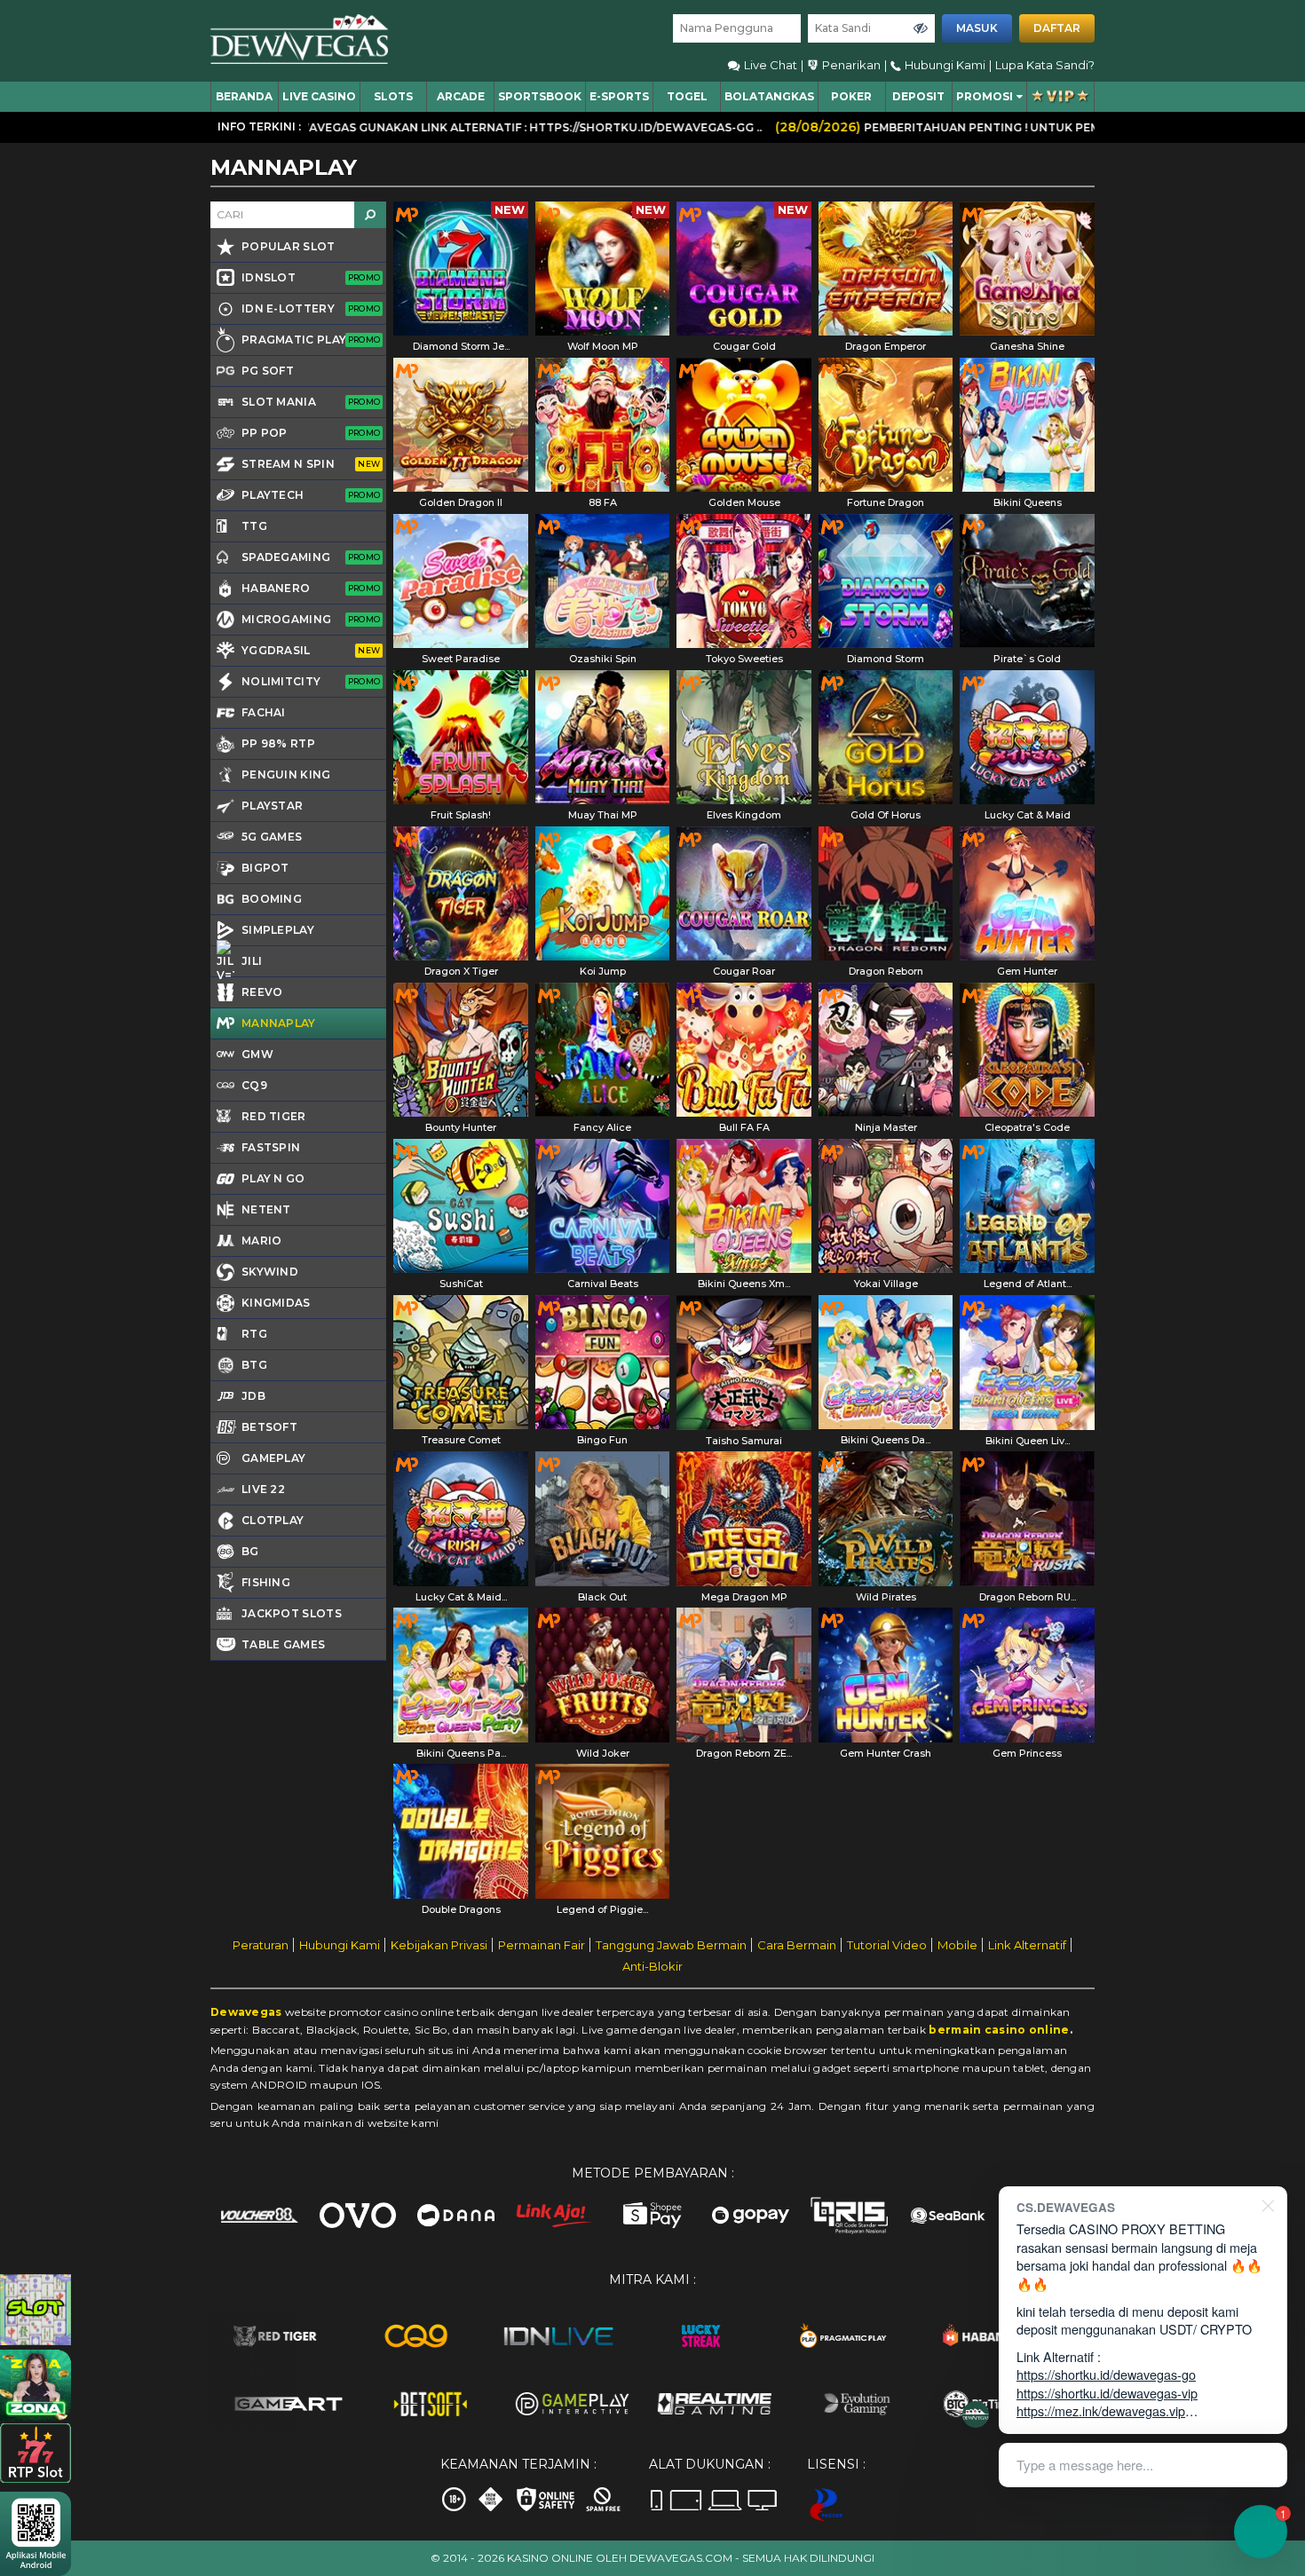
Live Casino (319, 96)
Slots (393, 96)
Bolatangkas (769, 96)
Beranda (244, 96)
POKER (851, 96)
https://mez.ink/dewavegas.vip (1101, 2410)
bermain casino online (999, 2030)
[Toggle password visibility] (921, 28)
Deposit (918, 96)
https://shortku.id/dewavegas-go (1106, 2374)
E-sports (619, 96)
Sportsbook (540, 96)
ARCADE (461, 96)
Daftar (1057, 28)
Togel (687, 96)
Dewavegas (246, 2012)
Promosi (985, 96)
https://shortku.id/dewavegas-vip (1107, 2393)
